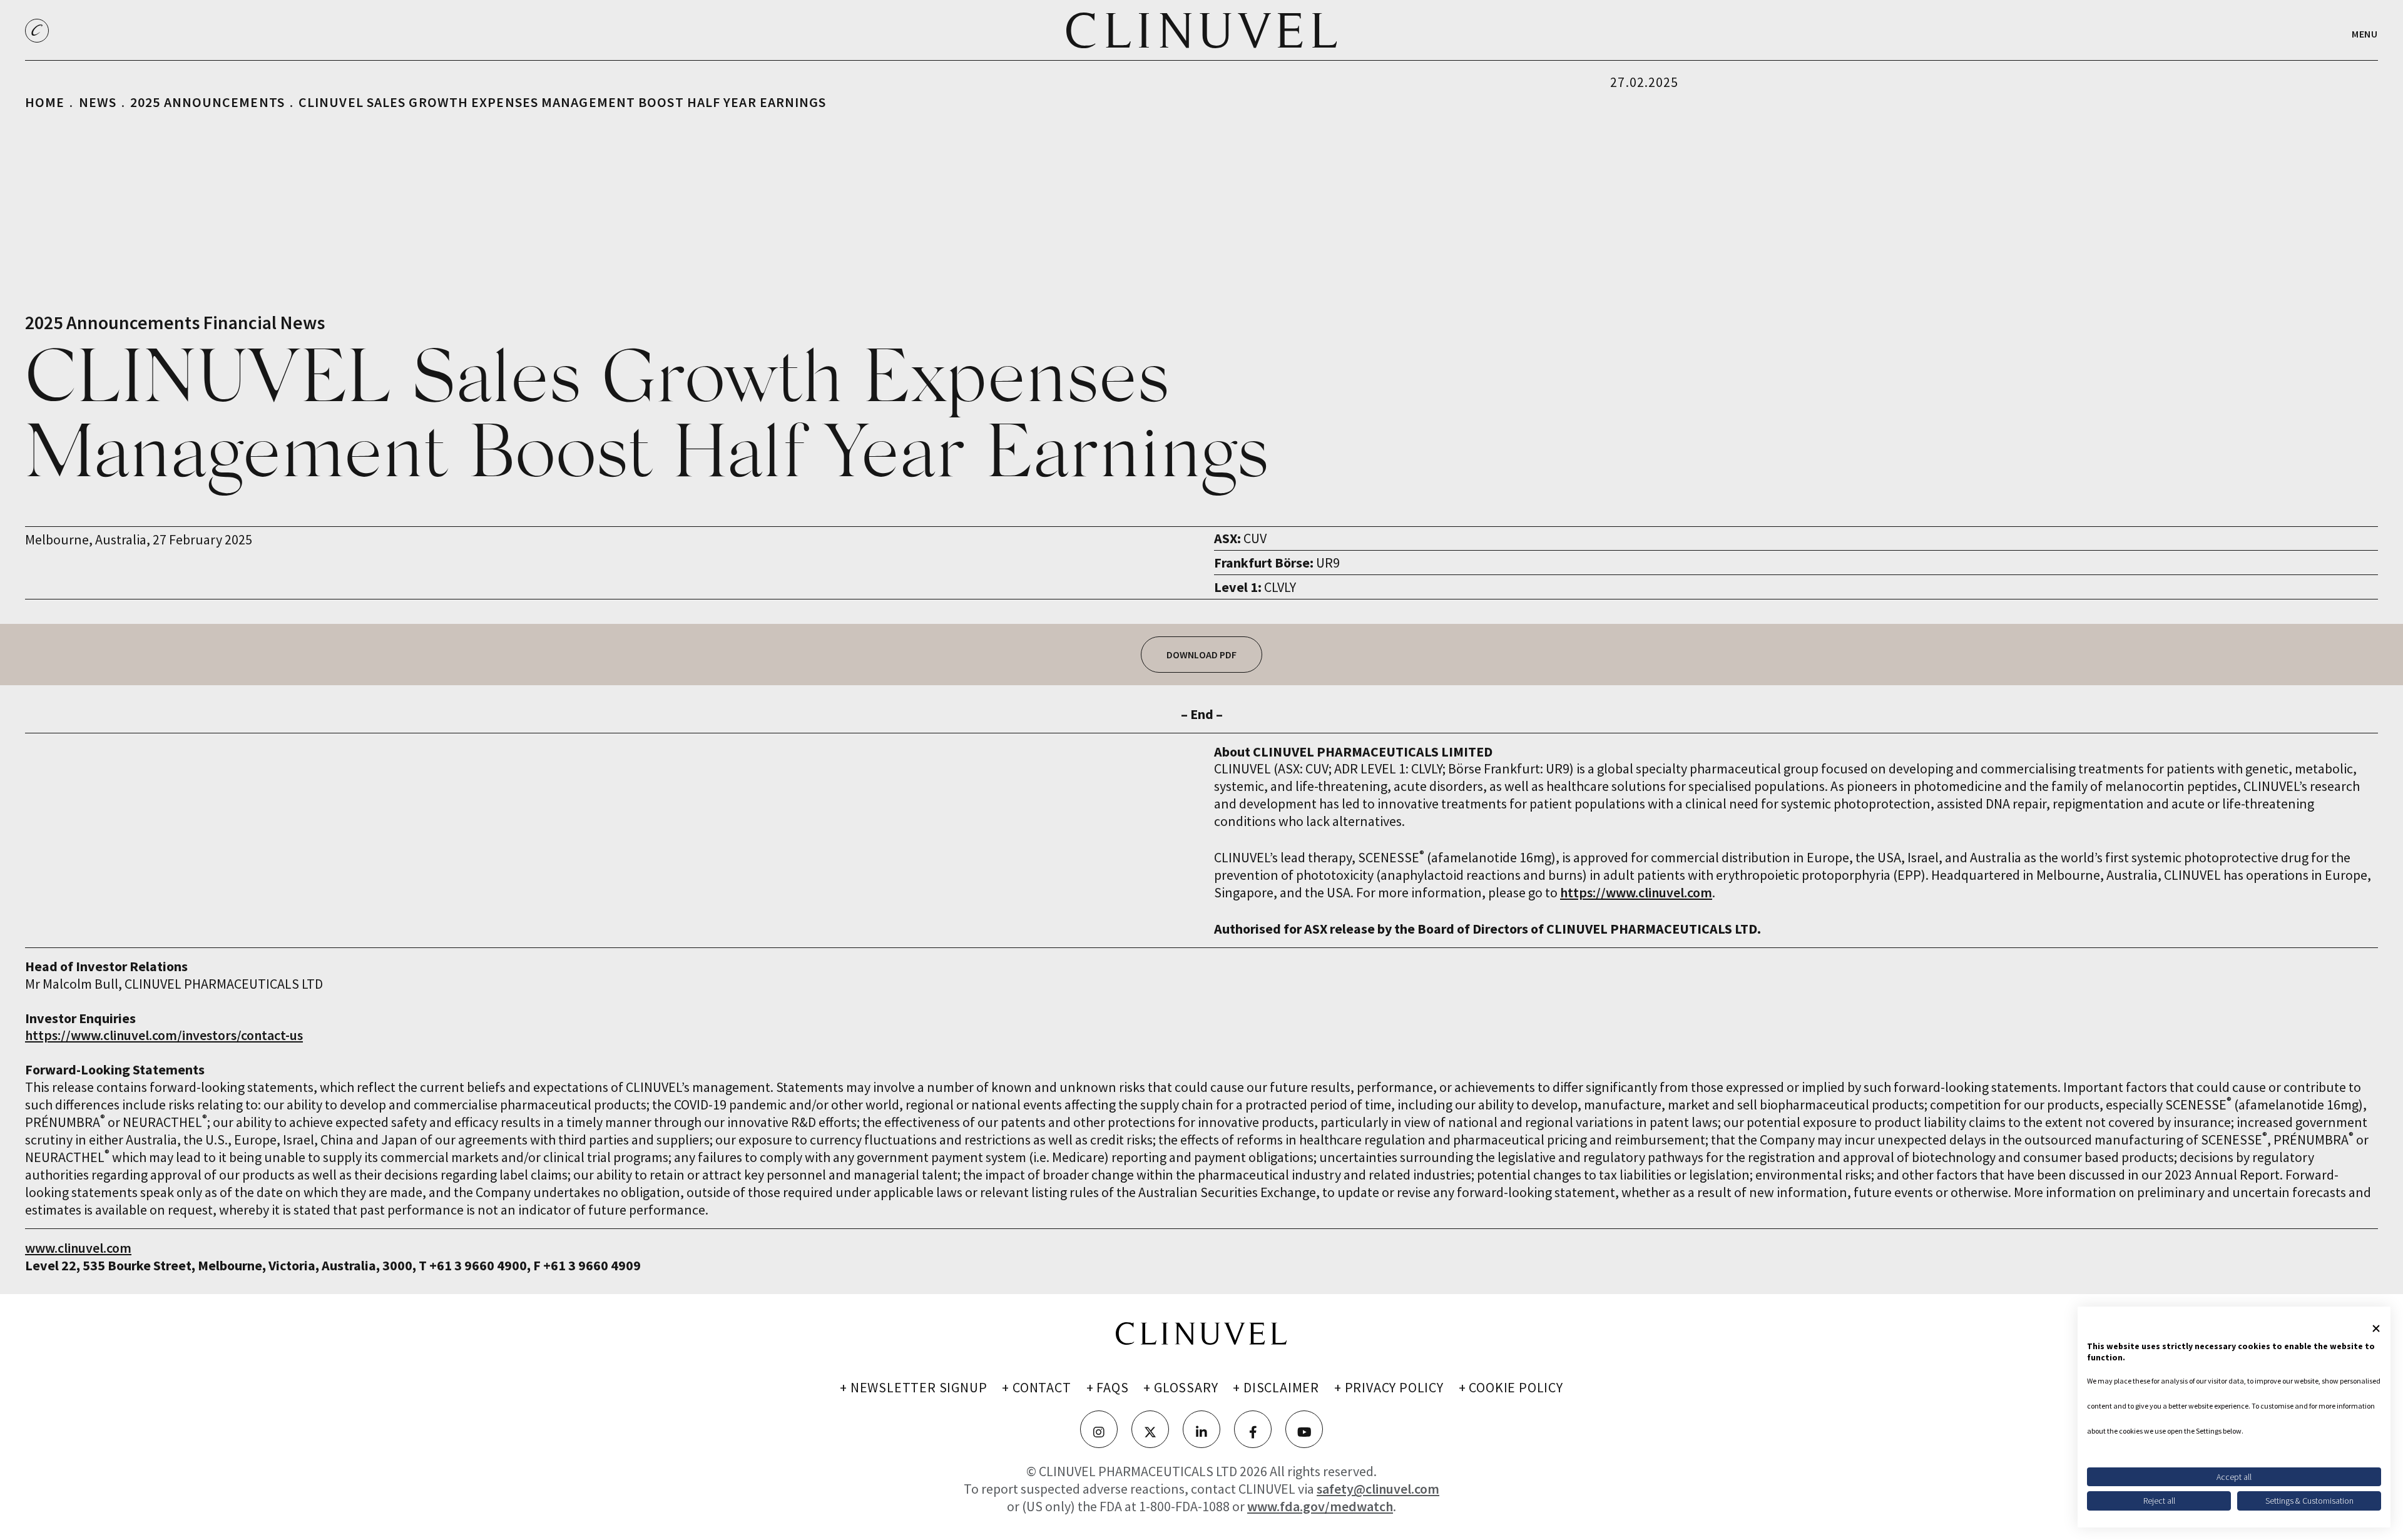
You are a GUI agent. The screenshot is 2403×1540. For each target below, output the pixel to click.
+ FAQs (1108, 1387)
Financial (240, 322)
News (98, 102)
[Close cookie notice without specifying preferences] (2376, 1328)
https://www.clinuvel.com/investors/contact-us (164, 1035)
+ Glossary (1181, 1387)
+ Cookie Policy (1511, 1387)
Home (45, 102)
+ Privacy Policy (1389, 1387)
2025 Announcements (207, 102)
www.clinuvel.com (78, 1248)
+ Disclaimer (1276, 1387)
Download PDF (1201, 655)
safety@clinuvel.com (1378, 1489)
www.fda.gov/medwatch (1320, 1506)
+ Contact (1036, 1387)
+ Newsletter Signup (913, 1387)
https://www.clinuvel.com (1636, 892)
